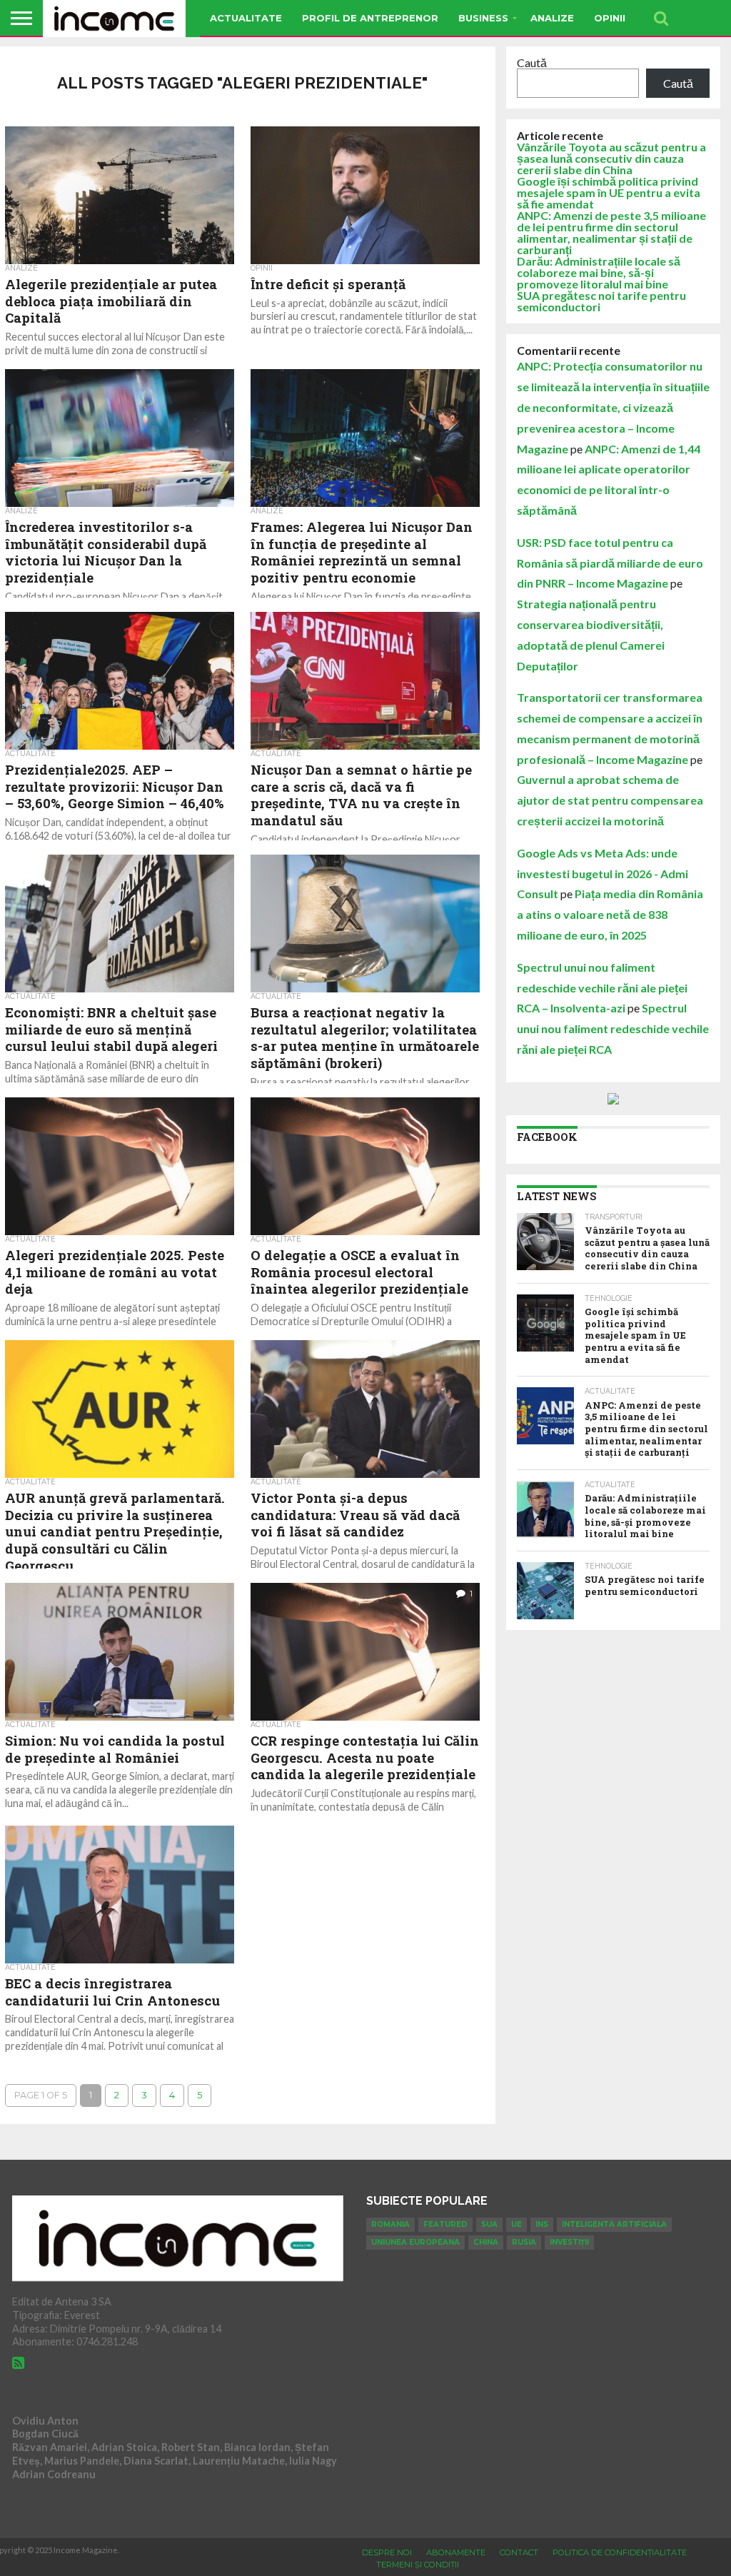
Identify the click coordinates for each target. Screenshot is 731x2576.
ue (516, 2224)
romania (390, 2224)
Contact (519, 2552)
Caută (532, 62)
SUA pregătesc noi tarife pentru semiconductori (601, 301)
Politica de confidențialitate (620, 2552)
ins (542, 2224)
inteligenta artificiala (614, 2224)
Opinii (610, 18)
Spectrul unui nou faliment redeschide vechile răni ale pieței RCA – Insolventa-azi (602, 988)
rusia (524, 2242)
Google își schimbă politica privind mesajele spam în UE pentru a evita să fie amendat (609, 192)
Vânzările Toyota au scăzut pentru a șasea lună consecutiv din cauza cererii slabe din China (611, 158)
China (486, 2242)
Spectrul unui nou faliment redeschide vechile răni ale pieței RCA (613, 1028)
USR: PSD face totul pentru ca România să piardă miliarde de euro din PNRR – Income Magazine (610, 563)
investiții (569, 2242)
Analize (552, 18)
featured (445, 2224)
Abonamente (456, 2552)
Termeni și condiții (418, 2565)
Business (483, 18)
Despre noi (387, 2552)
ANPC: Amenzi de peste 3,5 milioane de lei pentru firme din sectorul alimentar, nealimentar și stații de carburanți (611, 232)
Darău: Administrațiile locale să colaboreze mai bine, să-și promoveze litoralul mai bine (599, 272)
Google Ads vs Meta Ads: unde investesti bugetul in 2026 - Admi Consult (603, 874)
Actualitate (246, 18)
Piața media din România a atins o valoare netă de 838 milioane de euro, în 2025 (610, 914)
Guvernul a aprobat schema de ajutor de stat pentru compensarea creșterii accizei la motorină (610, 800)
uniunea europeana (415, 2242)
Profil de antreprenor (370, 18)
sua (489, 2224)
